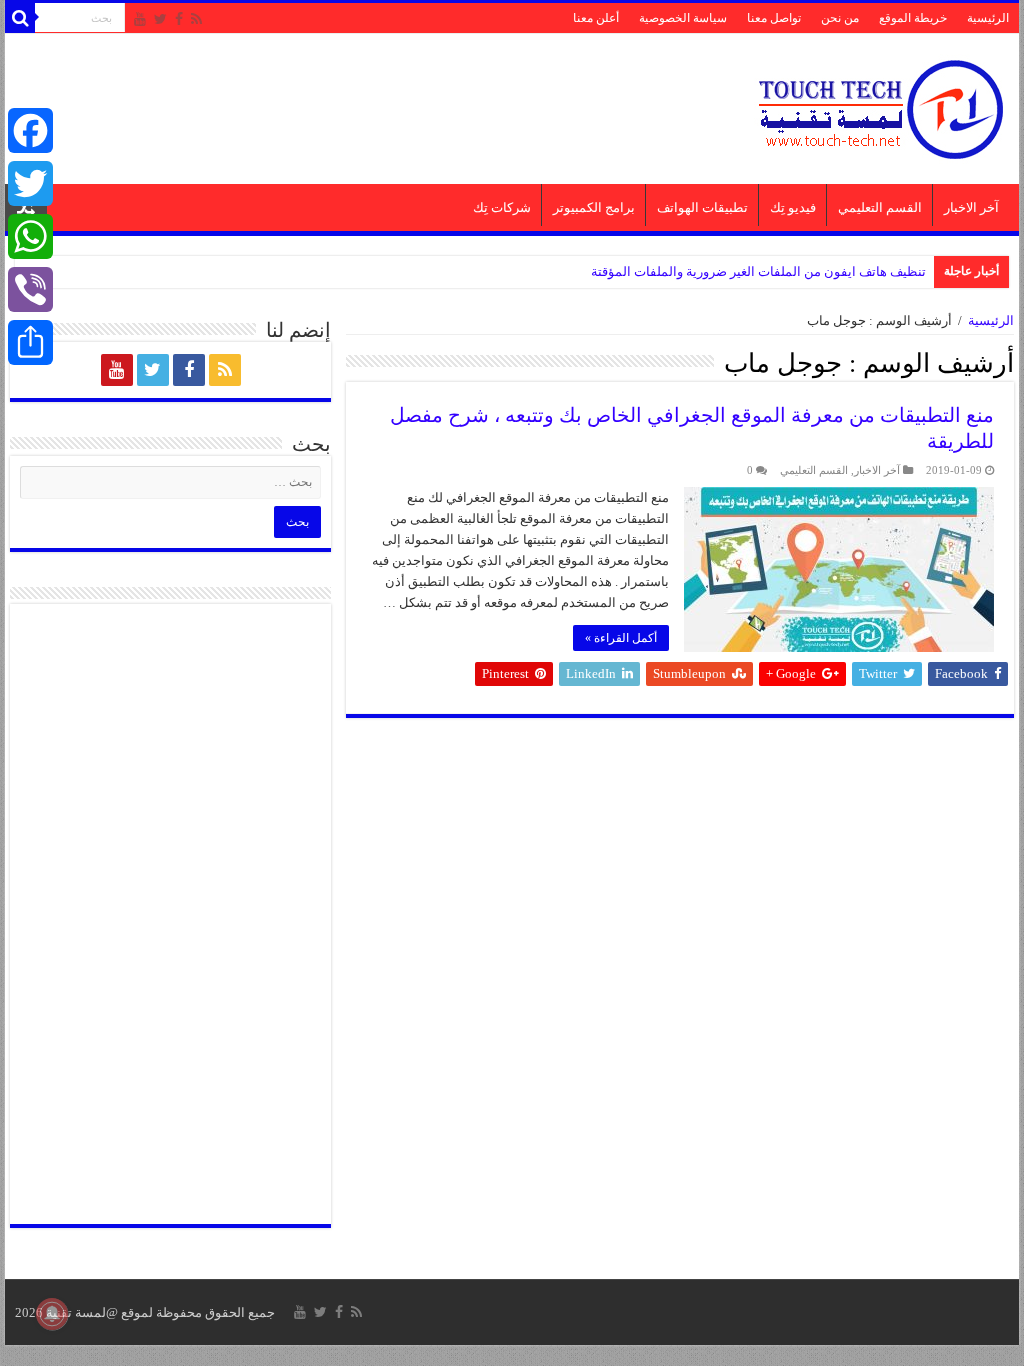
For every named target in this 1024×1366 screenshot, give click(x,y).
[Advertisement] (384, 99)
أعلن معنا (596, 18)
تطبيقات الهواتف (702, 207)
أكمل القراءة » (621, 638)
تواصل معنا (774, 18)
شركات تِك (502, 207)
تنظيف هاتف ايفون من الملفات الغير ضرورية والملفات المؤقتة (758, 271)
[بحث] (20, 18)
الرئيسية (988, 18)
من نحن (840, 18)
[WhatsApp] (30, 236)
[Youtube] (140, 19)
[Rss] (196, 19)
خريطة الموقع (913, 18)
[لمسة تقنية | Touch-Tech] (879, 104)
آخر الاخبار (971, 207)
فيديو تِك (793, 207)
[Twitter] (160, 19)
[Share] (30, 342)
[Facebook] (179, 19)
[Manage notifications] (52, 1314)
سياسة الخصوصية (683, 18)
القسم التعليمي (880, 207)
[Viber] (30, 289)
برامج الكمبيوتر (594, 207)
